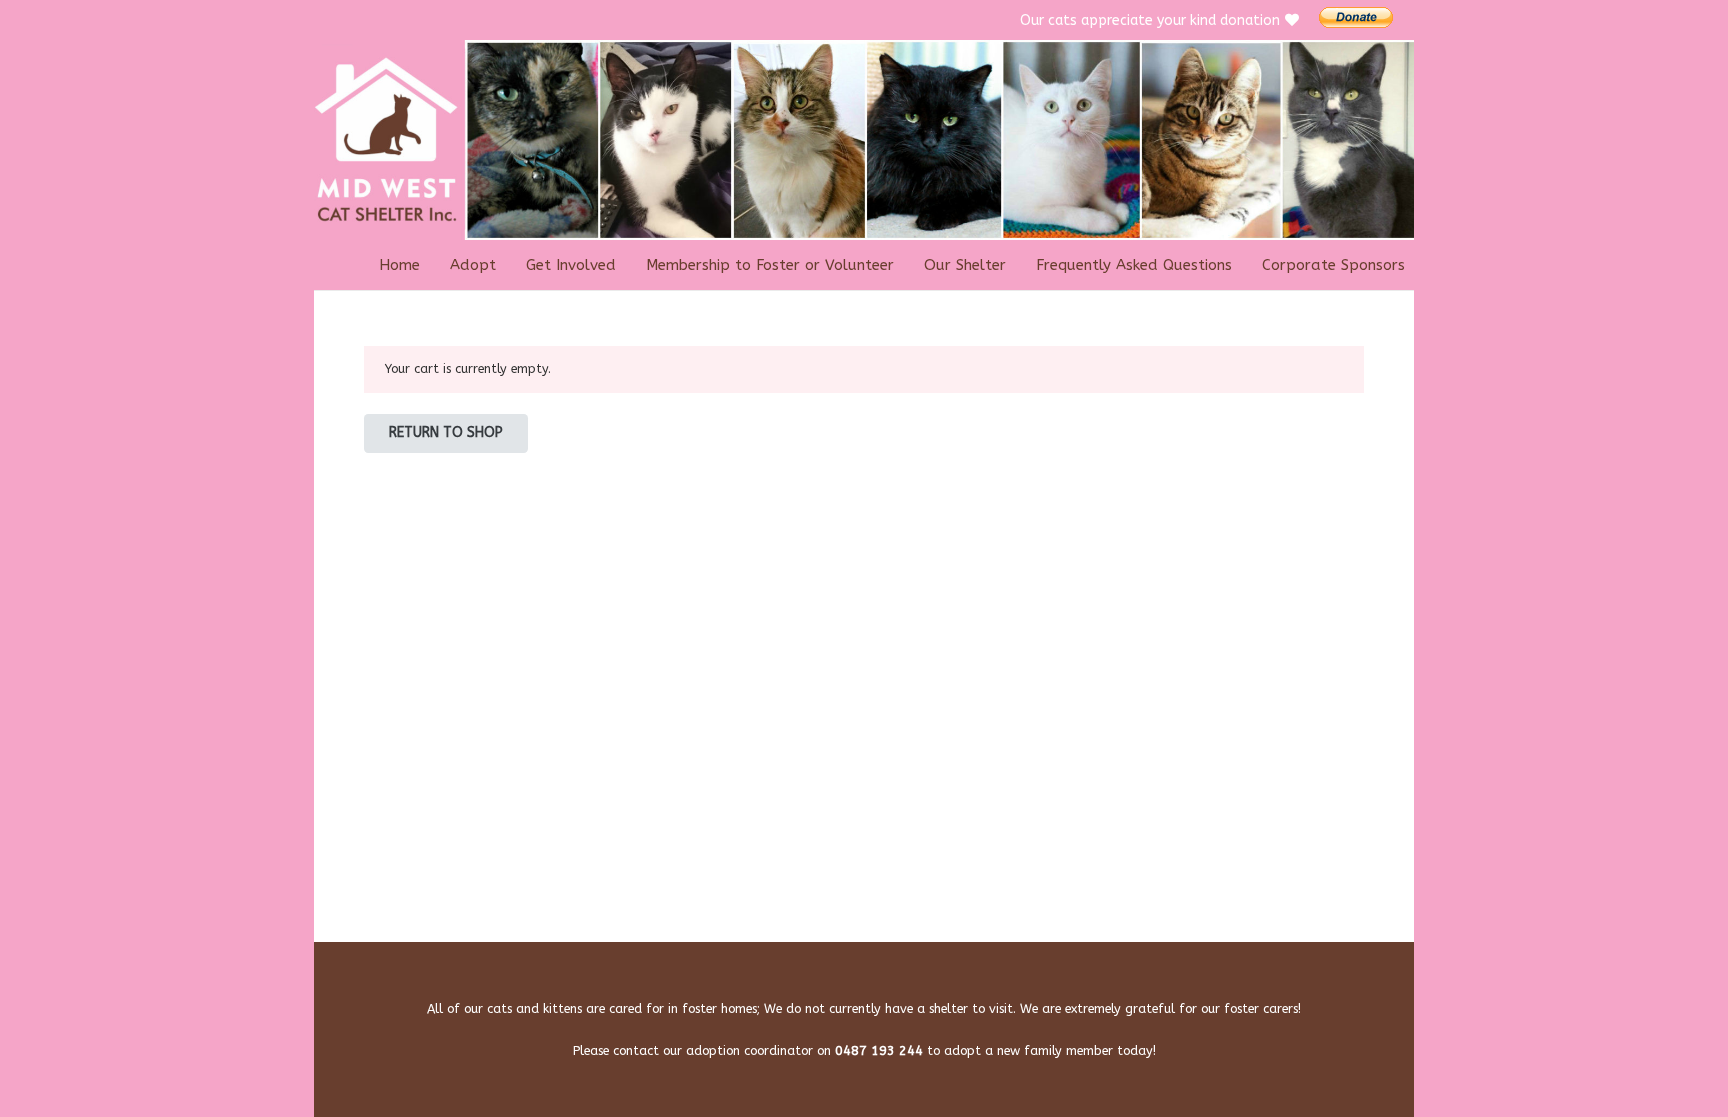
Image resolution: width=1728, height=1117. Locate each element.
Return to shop (446, 432)
